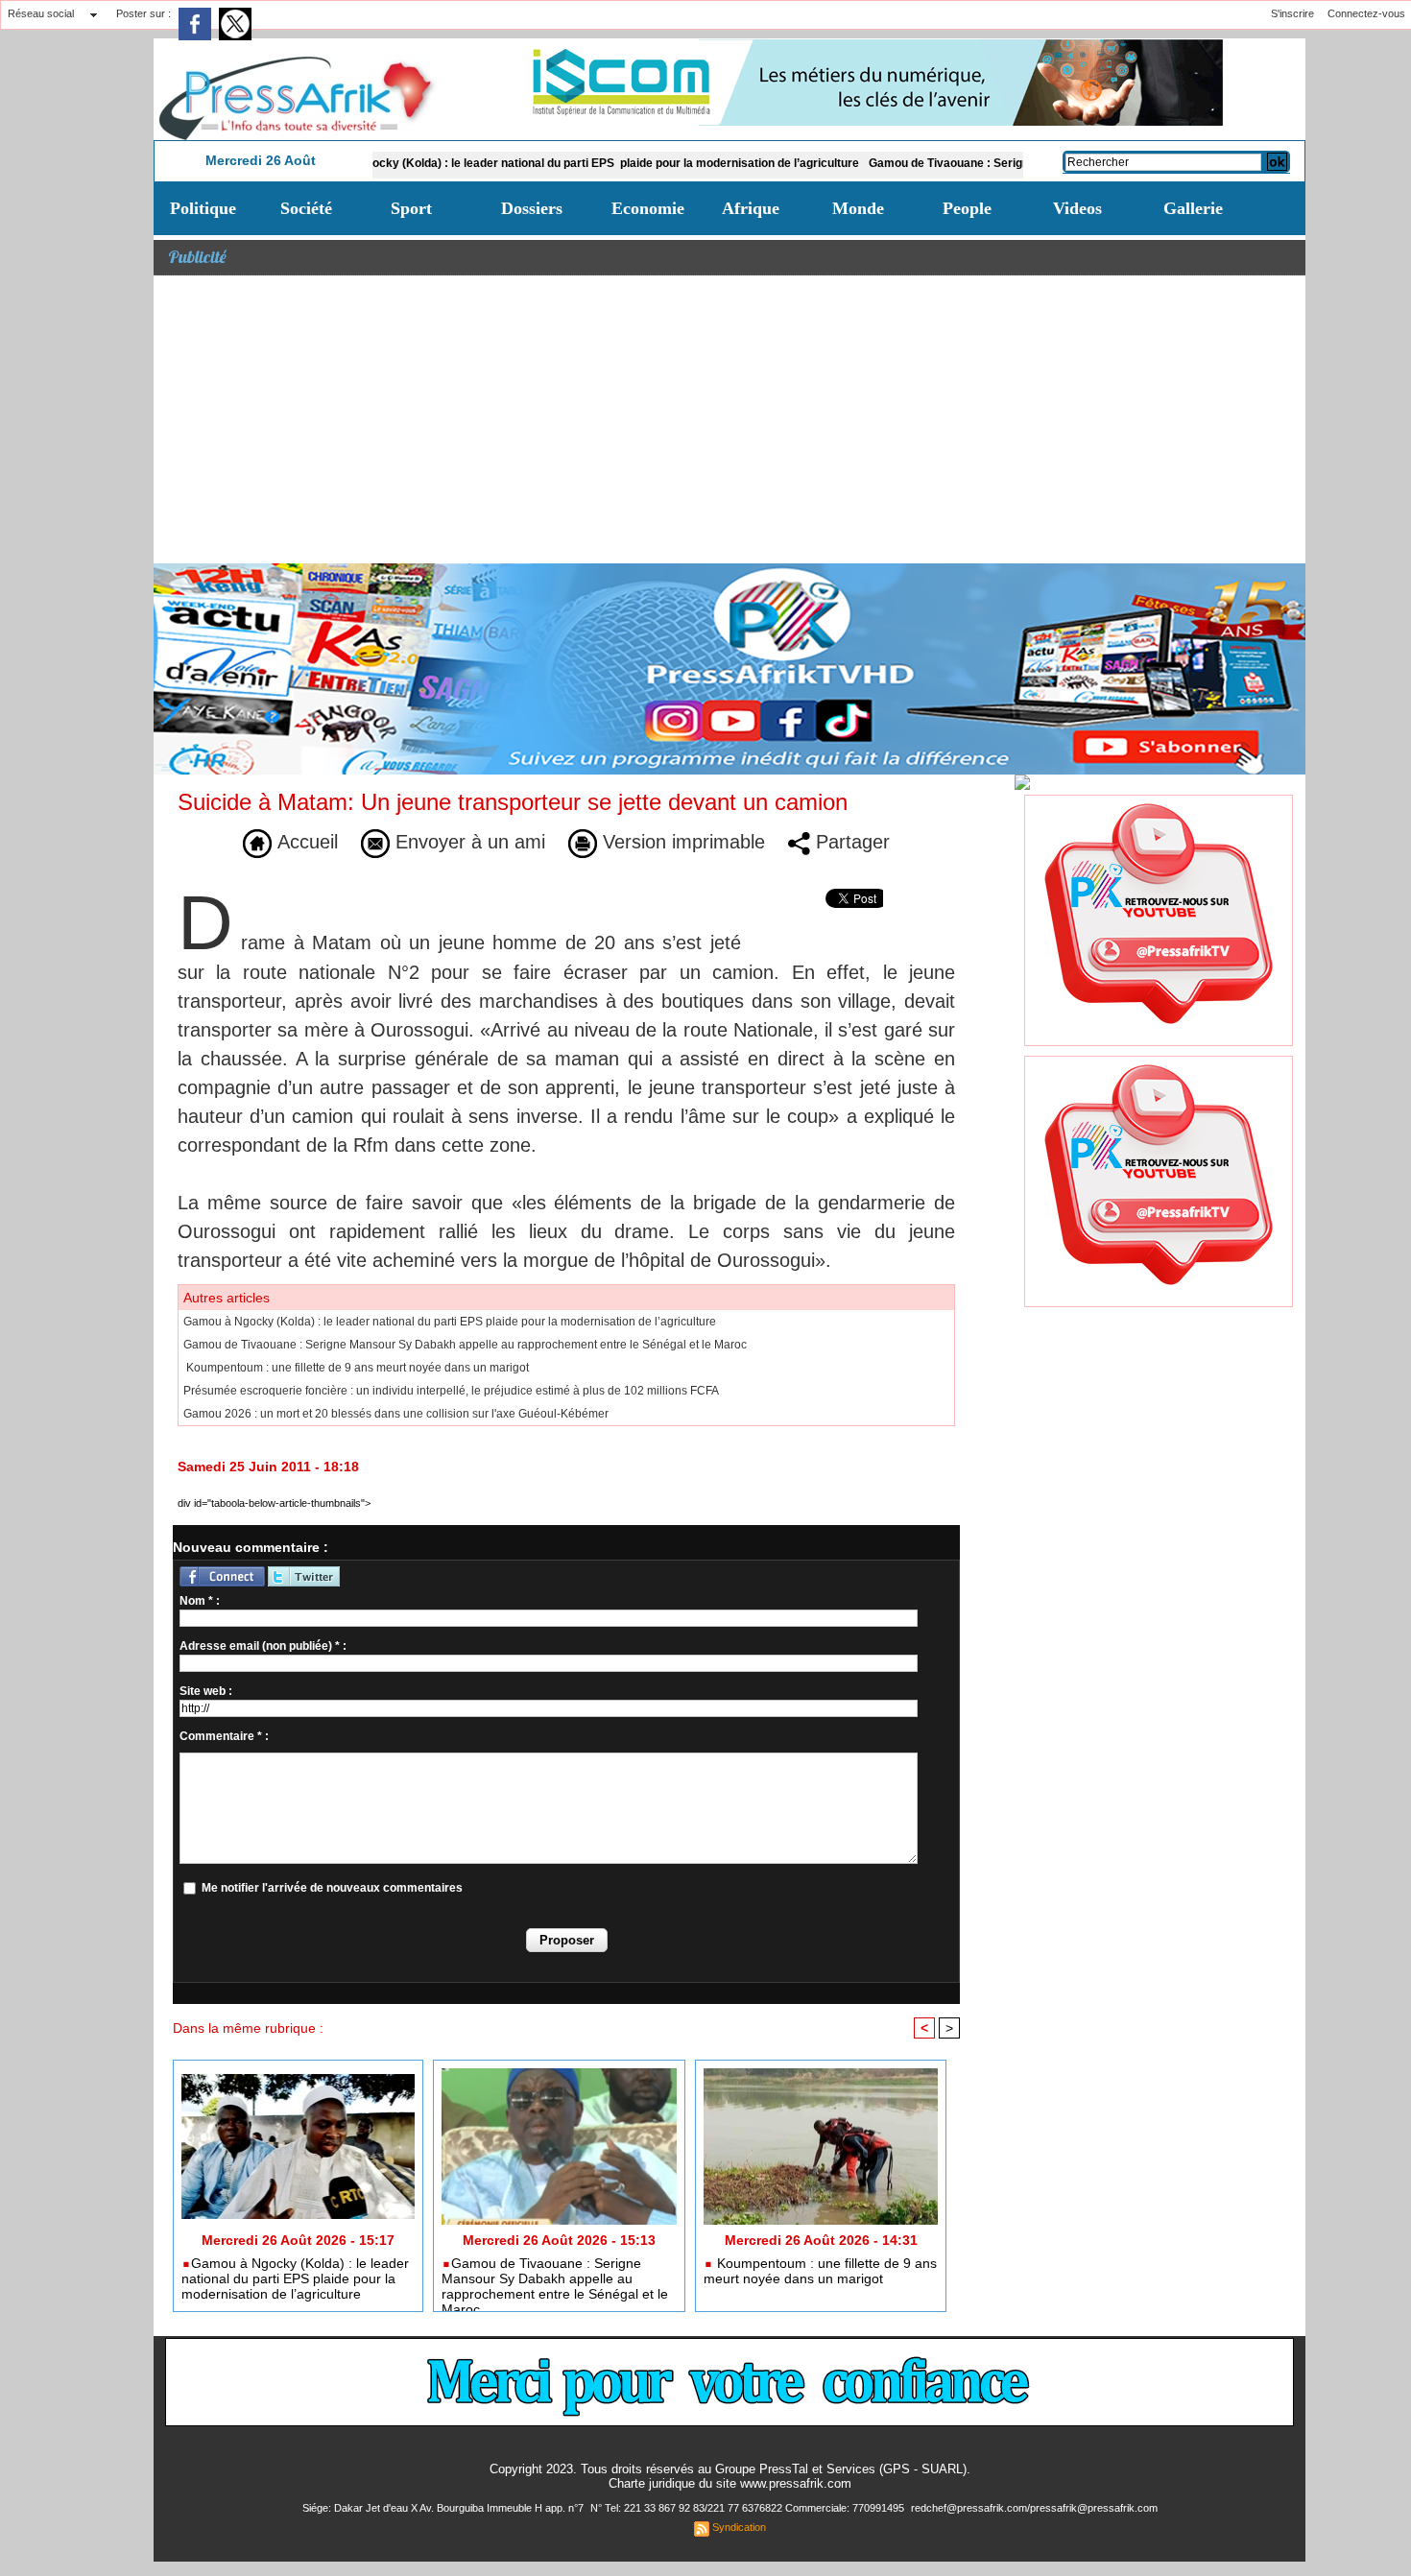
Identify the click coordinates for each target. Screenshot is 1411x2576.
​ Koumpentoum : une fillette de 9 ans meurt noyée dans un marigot (356, 1368)
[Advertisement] (729, 419)
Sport (411, 208)
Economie (648, 208)
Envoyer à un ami (467, 842)
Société (306, 208)
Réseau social (41, 13)
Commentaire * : (224, 1736)
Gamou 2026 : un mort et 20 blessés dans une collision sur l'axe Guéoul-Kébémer (396, 1414)
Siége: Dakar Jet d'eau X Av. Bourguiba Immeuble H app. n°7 (444, 2508)
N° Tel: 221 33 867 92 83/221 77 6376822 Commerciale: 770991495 (749, 2508)
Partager (850, 842)
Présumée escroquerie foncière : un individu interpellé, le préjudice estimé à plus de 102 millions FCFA (451, 1391)
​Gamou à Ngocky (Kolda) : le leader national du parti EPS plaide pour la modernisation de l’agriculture (504, 163)
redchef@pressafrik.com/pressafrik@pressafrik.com (1034, 2508)
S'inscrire (1292, 13)
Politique (203, 208)
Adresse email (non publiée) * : (263, 1646)
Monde (858, 208)
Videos (1077, 208)
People (967, 208)
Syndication (739, 2527)
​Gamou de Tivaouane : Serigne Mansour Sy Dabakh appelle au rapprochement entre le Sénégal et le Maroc (465, 1345)
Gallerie (1193, 208)
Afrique (751, 208)
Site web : (206, 1691)
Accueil (305, 842)
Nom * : (200, 1601)
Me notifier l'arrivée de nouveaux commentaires (332, 1888)
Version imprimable (681, 842)
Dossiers (532, 208)
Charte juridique (652, 2483)
